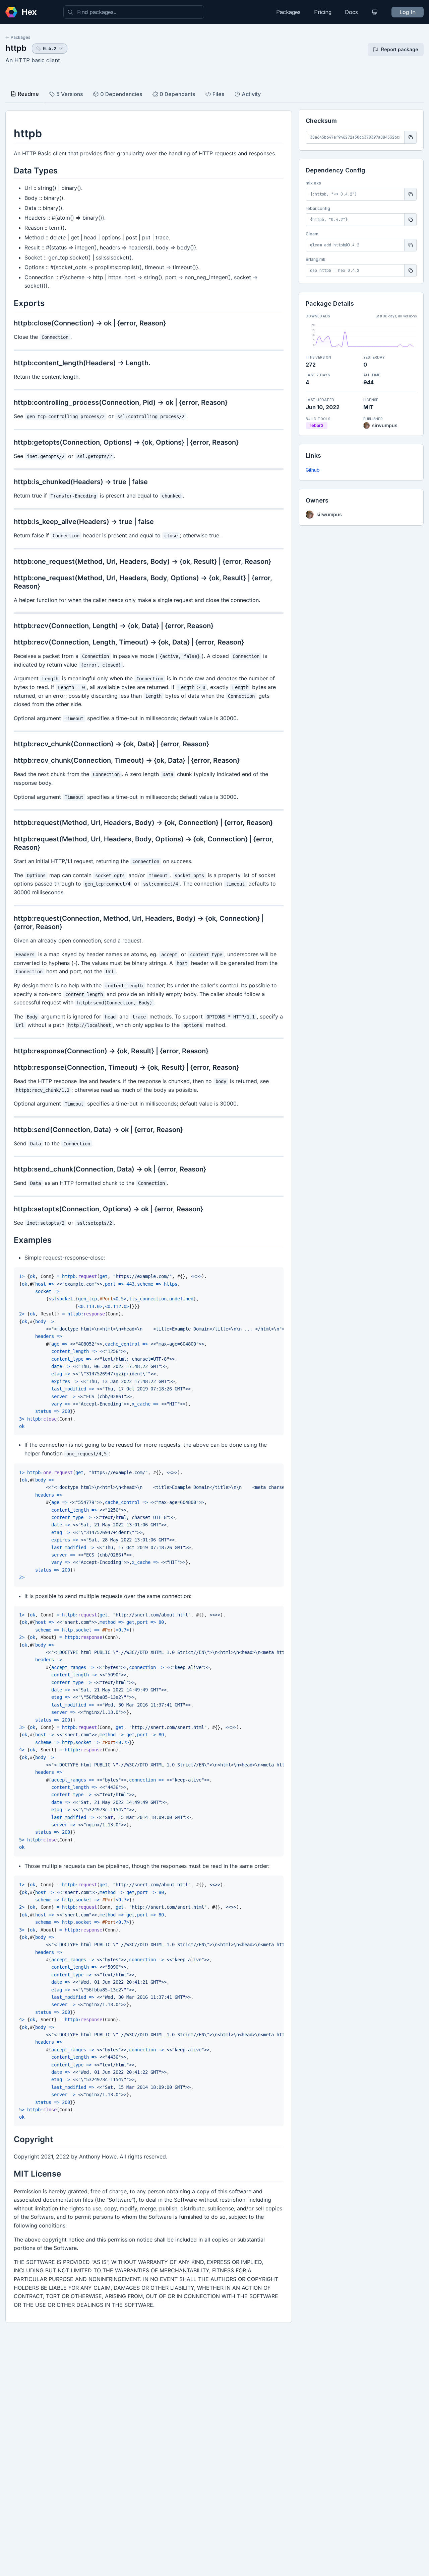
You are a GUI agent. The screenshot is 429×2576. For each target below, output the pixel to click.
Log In (408, 12)
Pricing (323, 12)
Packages (288, 12)
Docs (351, 12)
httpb (16, 48)
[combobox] (134, 12)
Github (313, 470)
